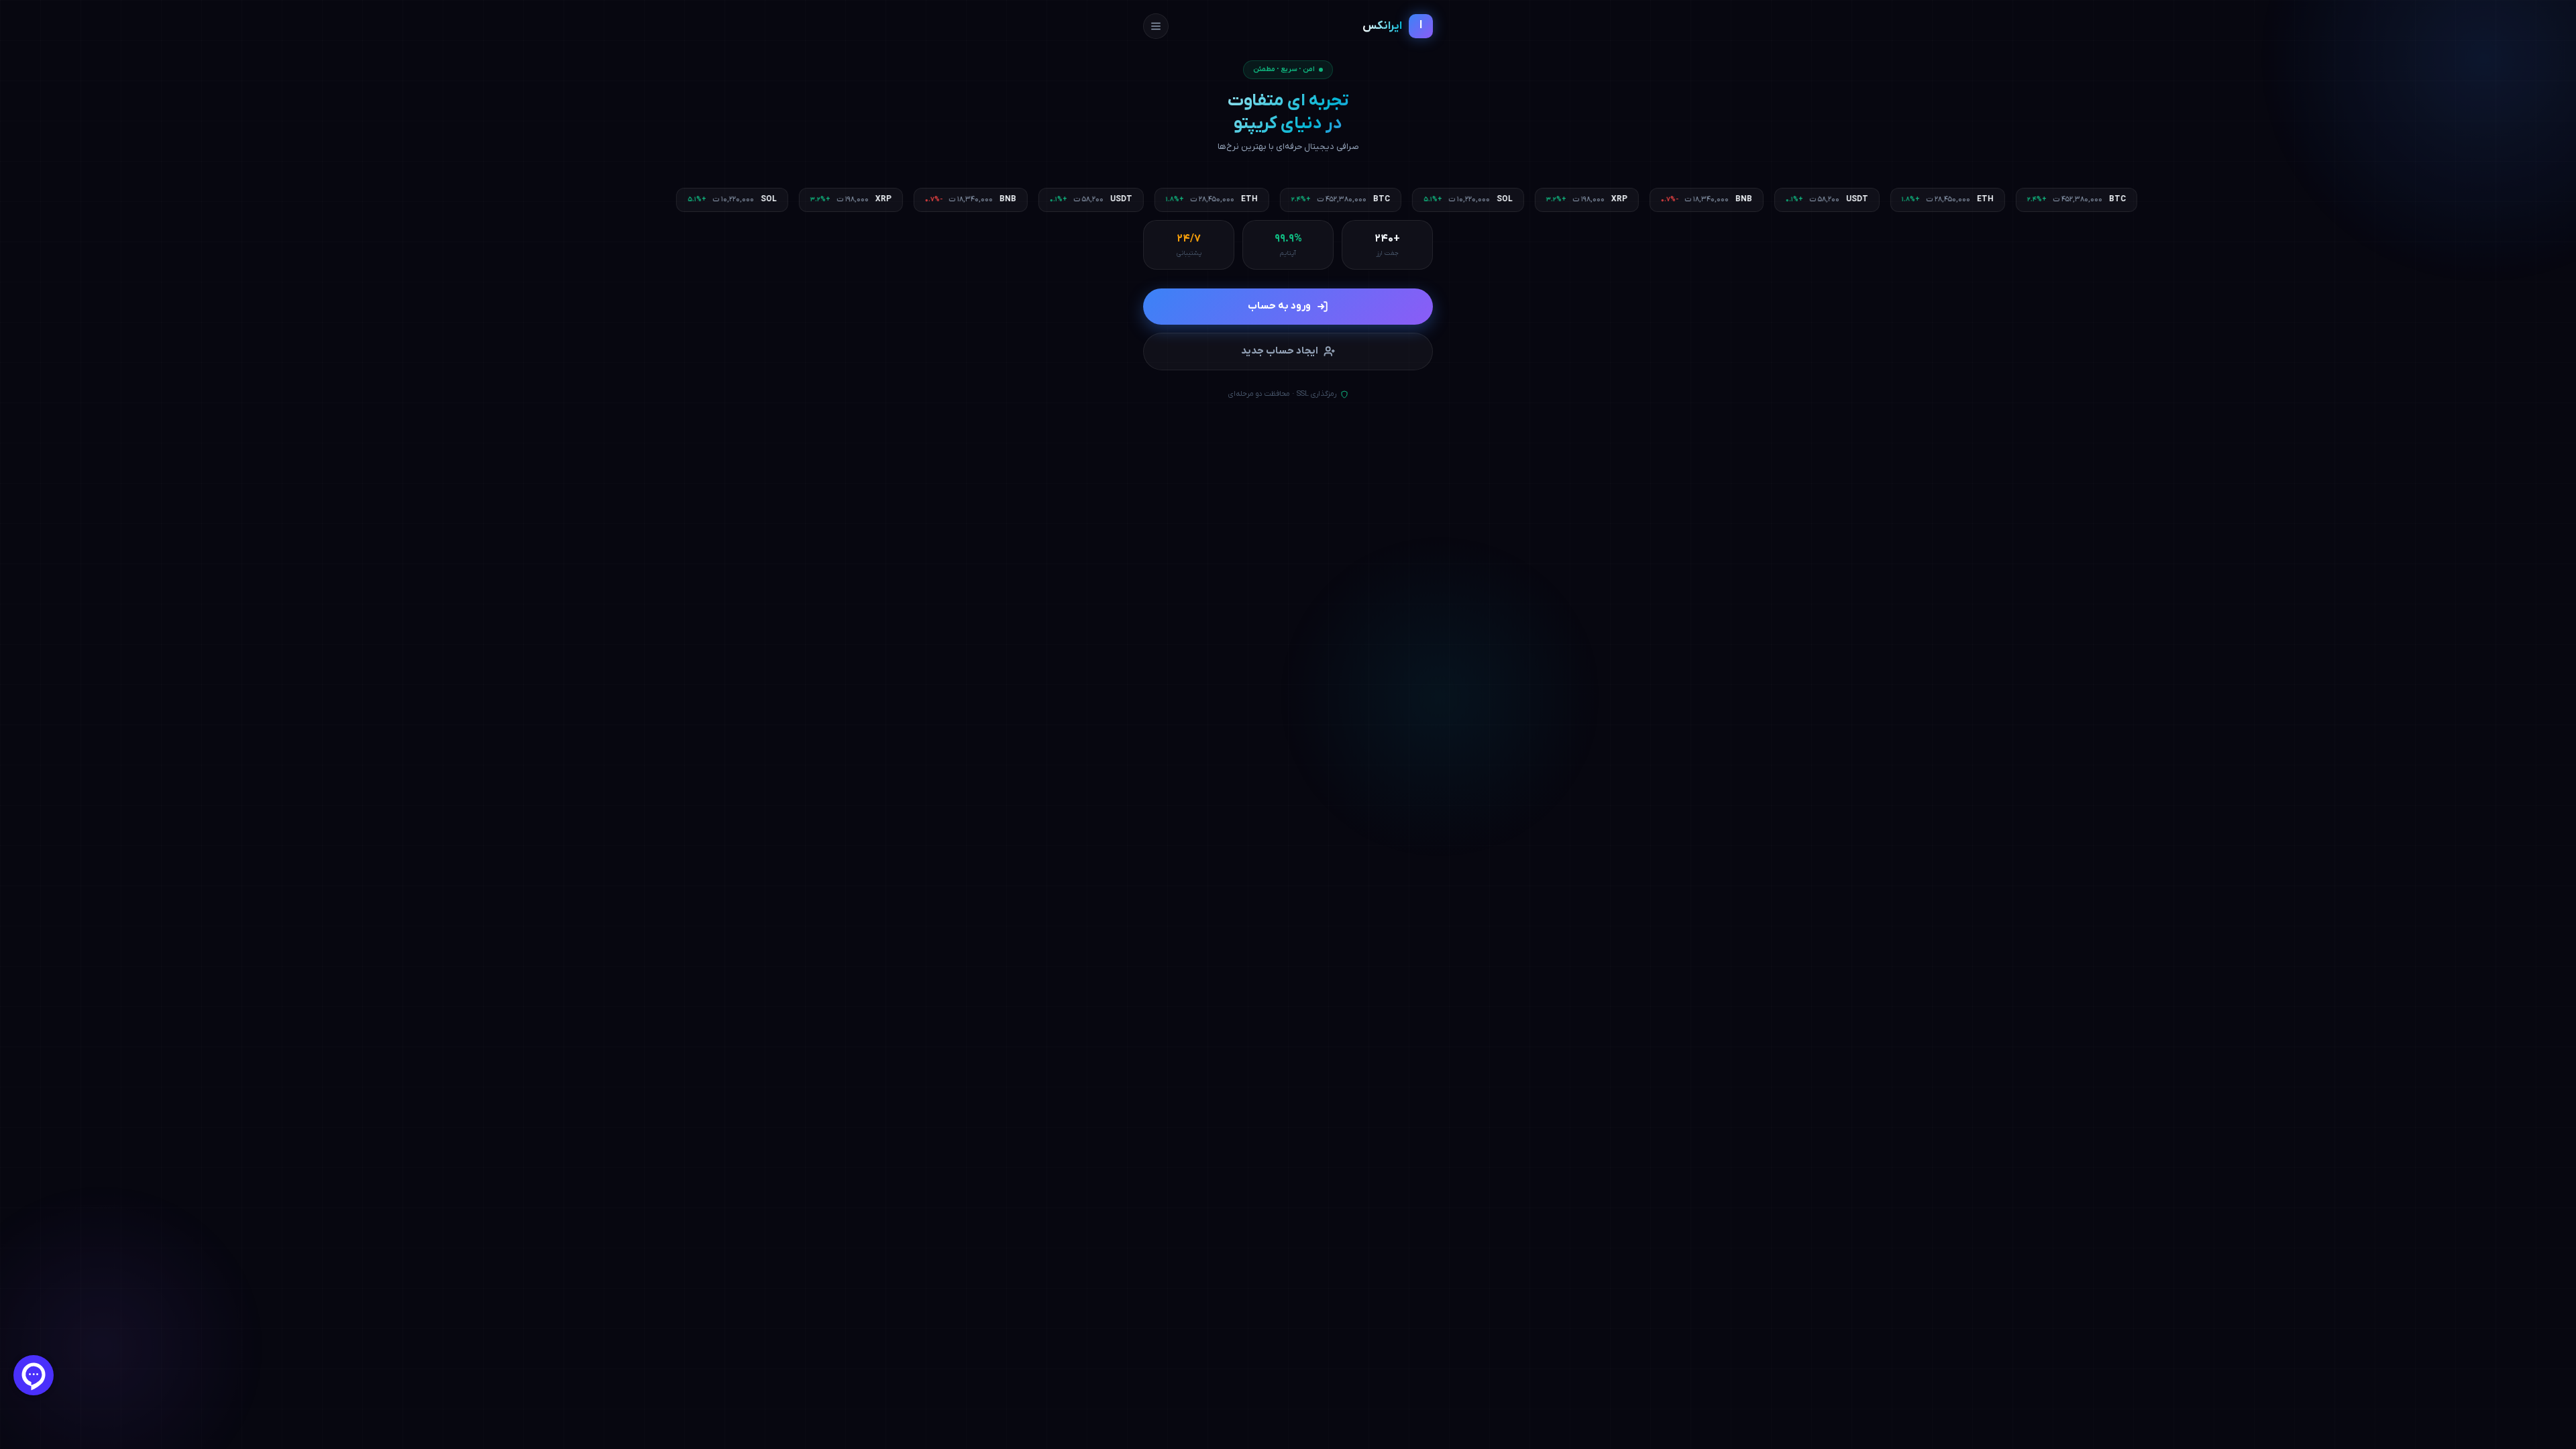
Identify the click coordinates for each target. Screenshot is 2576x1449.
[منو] (1156, 26)
